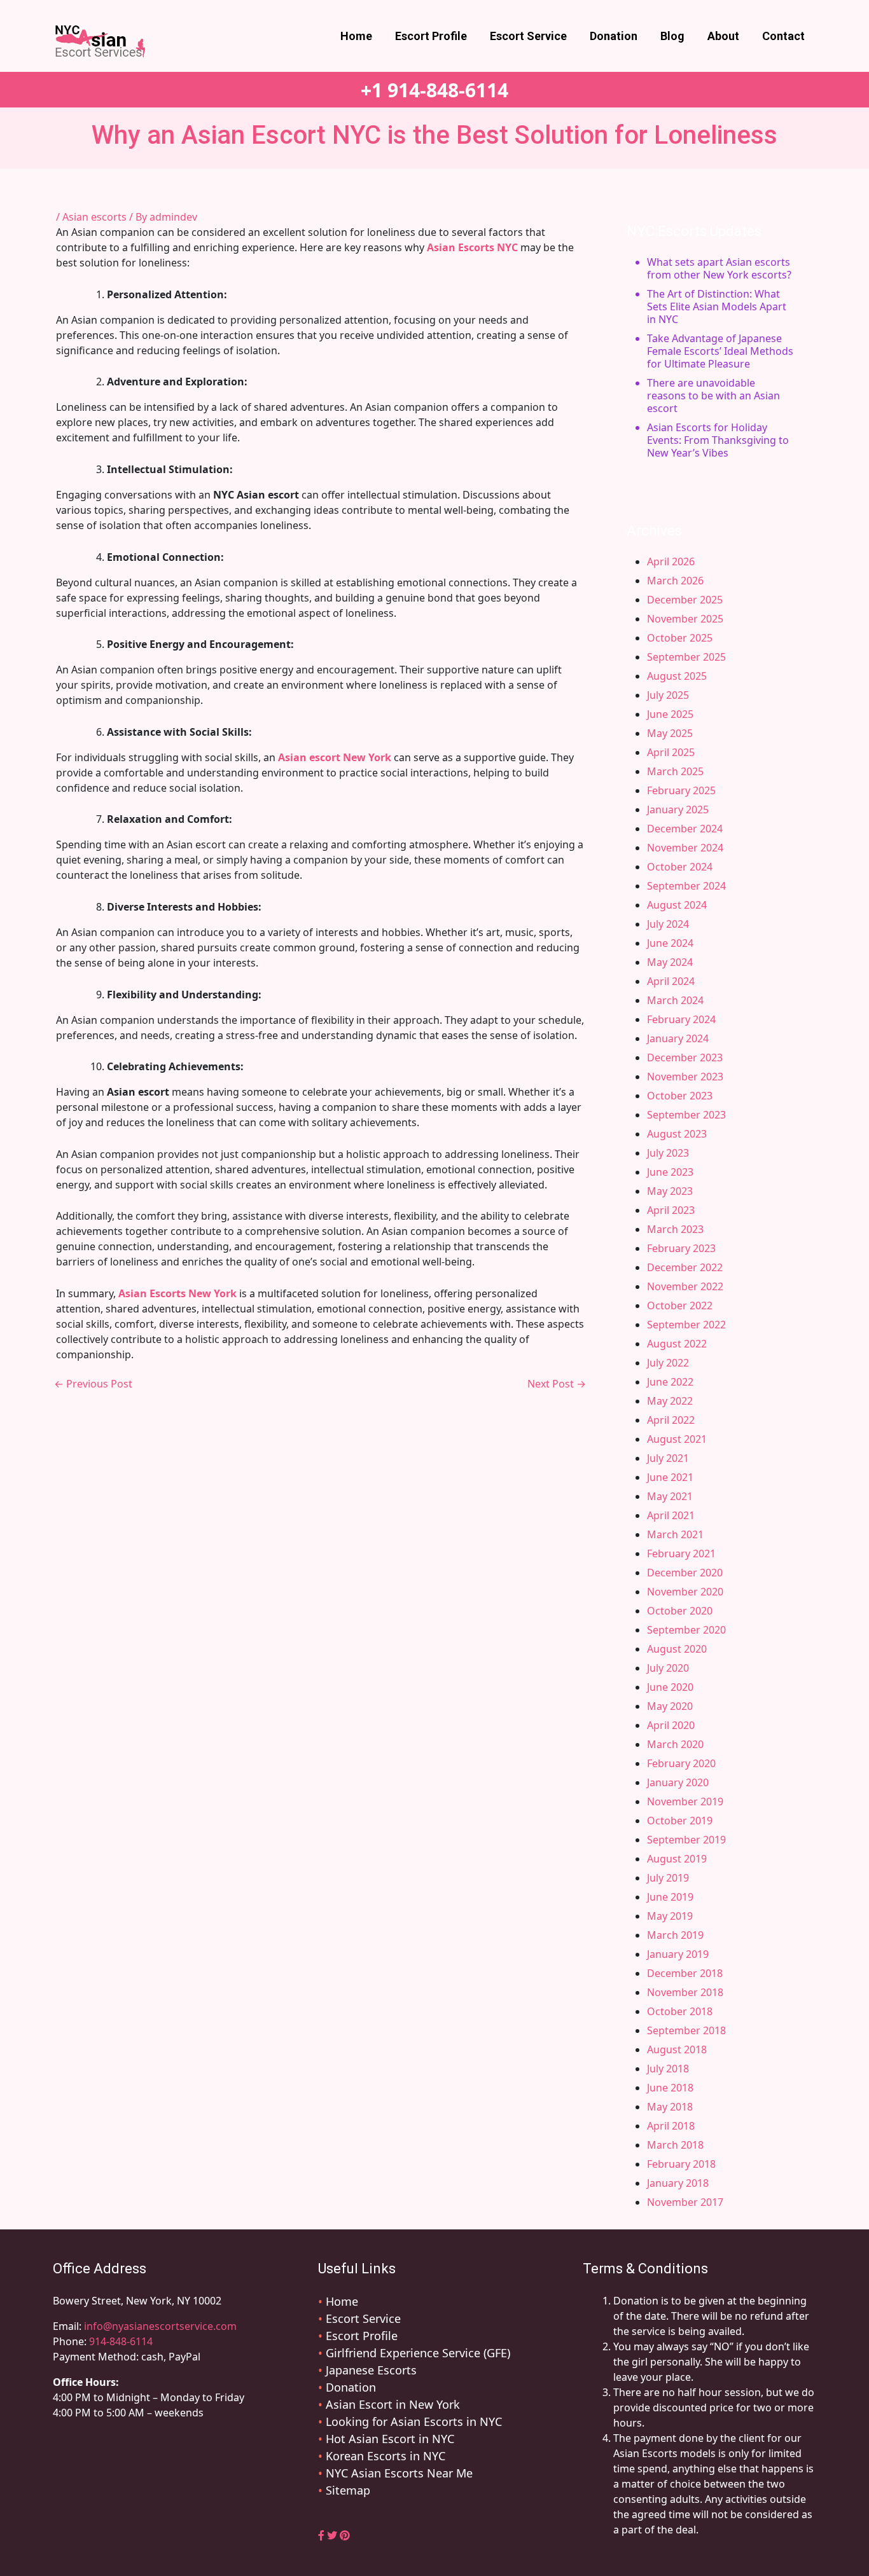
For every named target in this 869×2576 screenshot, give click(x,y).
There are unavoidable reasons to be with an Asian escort (713, 396)
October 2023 (680, 1096)
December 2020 (685, 1573)
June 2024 (670, 943)
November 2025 (685, 619)
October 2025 (680, 638)
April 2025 (671, 752)
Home (356, 36)
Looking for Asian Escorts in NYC (414, 2421)
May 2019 (670, 1916)
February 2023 (681, 1248)
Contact (783, 36)
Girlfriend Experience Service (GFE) (418, 2353)
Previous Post (93, 1384)
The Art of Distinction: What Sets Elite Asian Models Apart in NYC (717, 307)
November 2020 (685, 1592)
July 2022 (668, 1363)
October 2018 (680, 2011)
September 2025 (686, 657)
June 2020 (670, 1687)
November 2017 (685, 2202)
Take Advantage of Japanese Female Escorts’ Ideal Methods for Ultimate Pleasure (720, 351)
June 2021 (670, 1477)
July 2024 (668, 924)
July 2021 (668, 1458)
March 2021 (675, 1534)
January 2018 (678, 2183)
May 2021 (670, 1496)
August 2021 (677, 1439)
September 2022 (686, 1325)
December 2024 (685, 829)
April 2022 (671, 1420)
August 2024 (677, 905)
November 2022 (685, 1286)
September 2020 (686, 1630)
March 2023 (675, 1229)
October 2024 (680, 867)
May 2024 (670, 962)
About (723, 36)
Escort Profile (431, 36)
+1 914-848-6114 (434, 90)
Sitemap (348, 2490)
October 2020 (680, 1611)
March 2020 (675, 1744)
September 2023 (686, 1115)
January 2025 (678, 809)
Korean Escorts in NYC (386, 2456)
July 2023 (668, 1153)
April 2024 (671, 981)
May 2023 (670, 1191)
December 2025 (685, 600)
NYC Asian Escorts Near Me (399, 2473)
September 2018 (686, 2030)
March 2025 (675, 771)
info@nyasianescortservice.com (159, 2326)
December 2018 (685, 1973)
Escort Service (528, 36)
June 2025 (670, 714)
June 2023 (670, 1172)
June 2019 (670, 1897)
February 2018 (681, 2164)
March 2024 (675, 1000)
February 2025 (681, 790)
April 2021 (671, 1515)
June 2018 (670, 2088)
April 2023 (671, 1210)
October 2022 (680, 1305)
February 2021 (681, 1553)
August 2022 (677, 1344)
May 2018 (670, 2107)
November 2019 (685, 1801)
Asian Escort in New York (393, 2404)
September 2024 (686, 886)
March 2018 (675, 2145)
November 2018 (685, 1992)
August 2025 (677, 676)
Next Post (557, 1384)
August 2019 (677, 1859)
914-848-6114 (121, 2341)
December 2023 (685, 1057)
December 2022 (685, 1267)
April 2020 (671, 1725)
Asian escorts (94, 217)
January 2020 (678, 1782)
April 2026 (671, 561)
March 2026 (675, 581)
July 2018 (668, 2069)
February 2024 (681, 1019)
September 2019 (686, 1840)
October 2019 (680, 1821)
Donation (614, 36)
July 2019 (668, 1878)
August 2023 (677, 1134)
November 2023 (685, 1077)
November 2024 (685, 848)
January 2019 (678, 1954)
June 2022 (670, 1382)
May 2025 (670, 733)
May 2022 (670, 1401)
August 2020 (677, 1649)
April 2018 (671, 2126)
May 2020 (670, 1706)
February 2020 (681, 1763)
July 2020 (668, 1668)
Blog (672, 36)
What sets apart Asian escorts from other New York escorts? (719, 268)
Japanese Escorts (371, 2370)
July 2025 (668, 695)
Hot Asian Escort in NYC (390, 2439)
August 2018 (677, 2049)
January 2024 (678, 1038)
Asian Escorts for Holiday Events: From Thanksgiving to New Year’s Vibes (718, 440)
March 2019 (675, 1935)
